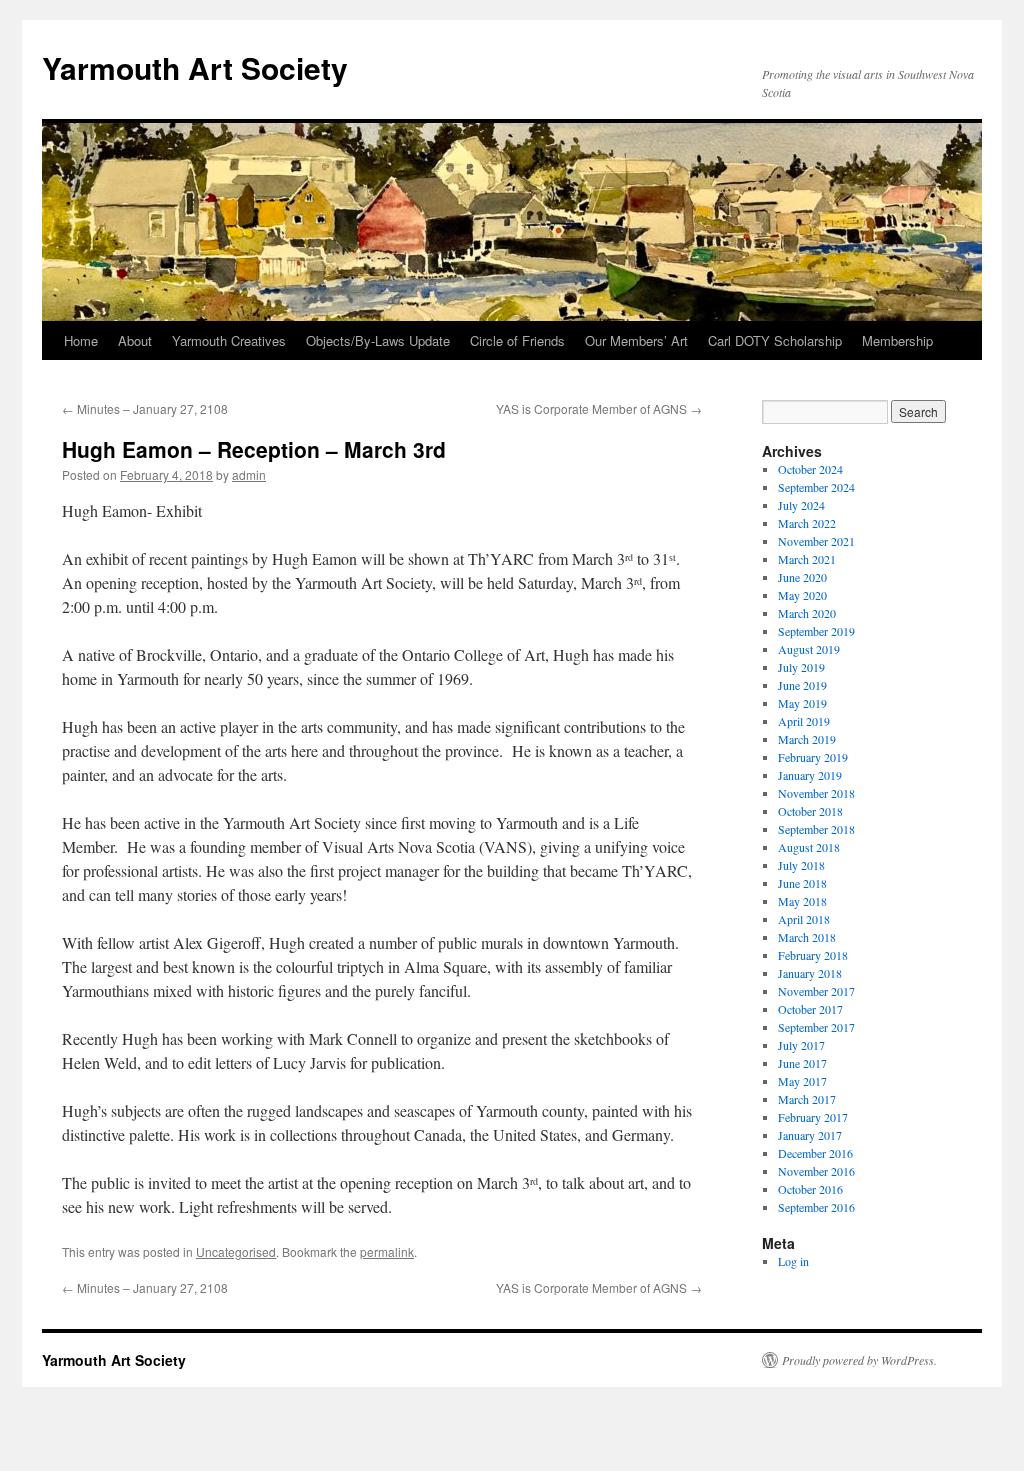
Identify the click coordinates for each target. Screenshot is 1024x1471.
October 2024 (810, 469)
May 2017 (802, 1081)
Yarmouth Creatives (229, 340)
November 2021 (816, 541)
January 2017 (810, 1135)
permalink (387, 1251)
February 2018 (813, 955)
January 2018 (810, 973)
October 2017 (810, 1009)
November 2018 (816, 793)
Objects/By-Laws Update (378, 340)
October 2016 (810, 1189)
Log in (793, 1261)
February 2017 (813, 1117)
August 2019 (809, 649)
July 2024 (801, 505)
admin (249, 474)
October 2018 (810, 811)
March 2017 (807, 1099)
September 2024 (816, 487)
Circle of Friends (517, 340)
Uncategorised (236, 1251)
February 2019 (813, 757)
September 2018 (816, 829)
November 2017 (816, 991)
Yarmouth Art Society (195, 67)
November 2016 (816, 1171)
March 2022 (807, 523)
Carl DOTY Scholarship (775, 340)
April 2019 (804, 721)
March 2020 (807, 613)
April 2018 (804, 919)
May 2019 (802, 703)
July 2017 (801, 1045)
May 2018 (802, 901)
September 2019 (816, 631)
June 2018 (802, 883)
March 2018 (807, 937)
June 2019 (802, 685)
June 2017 (802, 1063)
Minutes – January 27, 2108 (145, 408)
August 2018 (809, 847)
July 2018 (801, 865)
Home (81, 340)
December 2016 (815, 1153)
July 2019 (801, 667)
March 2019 (807, 739)
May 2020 (802, 595)
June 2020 (802, 577)
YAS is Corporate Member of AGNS (599, 408)
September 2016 (816, 1207)
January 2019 (810, 775)
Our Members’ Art (636, 340)
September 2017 (816, 1027)
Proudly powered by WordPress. (859, 1360)
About (135, 340)
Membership (897, 340)
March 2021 (807, 559)
